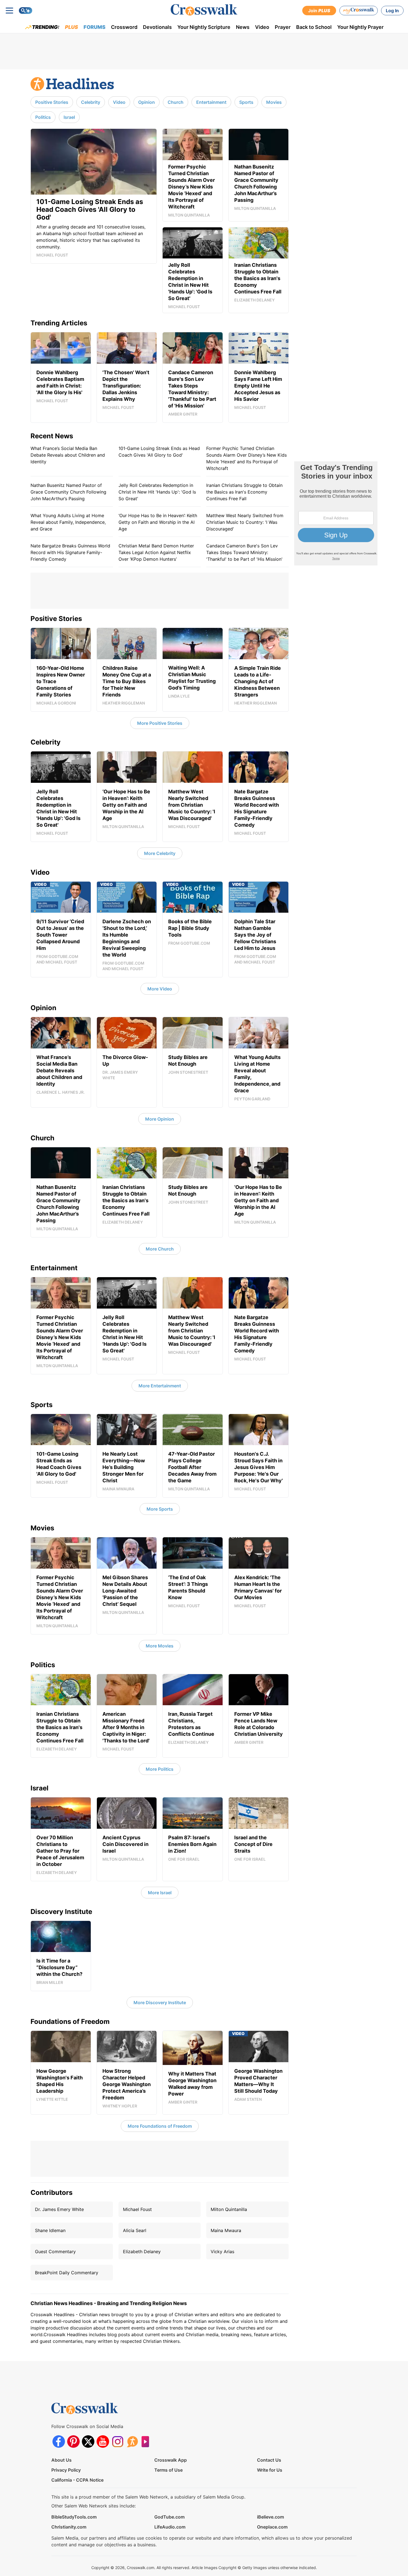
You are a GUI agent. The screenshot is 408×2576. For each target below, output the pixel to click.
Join (319, 11)
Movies (274, 102)
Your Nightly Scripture (204, 27)
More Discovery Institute (160, 2003)
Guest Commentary (55, 2252)
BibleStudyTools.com (74, 2517)
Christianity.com (69, 2527)
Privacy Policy (66, 2470)
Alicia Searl (135, 2230)
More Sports (160, 1509)
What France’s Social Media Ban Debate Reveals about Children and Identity (68, 455)
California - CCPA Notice (77, 2480)
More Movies (160, 1646)
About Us (61, 2460)
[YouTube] (103, 2442)
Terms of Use (168, 2470)
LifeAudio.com (170, 2527)
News (243, 27)
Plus (71, 27)
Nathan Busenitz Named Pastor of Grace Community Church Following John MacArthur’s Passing (68, 492)
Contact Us (269, 2460)
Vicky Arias (222, 2252)
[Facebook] (59, 2442)
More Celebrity (160, 853)
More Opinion (160, 1119)
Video (262, 27)
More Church (160, 1249)
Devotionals (157, 27)
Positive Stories (52, 102)
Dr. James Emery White (59, 2209)
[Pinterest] (73, 2442)
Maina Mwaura (226, 2230)
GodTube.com (169, 2517)
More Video (160, 989)
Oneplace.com (272, 2527)
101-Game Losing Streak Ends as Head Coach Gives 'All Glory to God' (159, 452)
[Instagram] (118, 2442)
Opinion (147, 102)
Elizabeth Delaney (142, 2252)
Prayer (283, 27)
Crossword (124, 27)
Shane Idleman (50, 2230)
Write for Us (270, 2470)
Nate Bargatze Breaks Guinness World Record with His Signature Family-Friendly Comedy (70, 552)
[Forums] (132, 2442)
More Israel (160, 1893)
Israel (69, 117)
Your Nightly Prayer (360, 27)
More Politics (160, 1769)
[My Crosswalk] (359, 11)
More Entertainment (160, 1386)
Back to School (314, 27)
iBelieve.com (270, 2517)
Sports (246, 102)
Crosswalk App (171, 2460)
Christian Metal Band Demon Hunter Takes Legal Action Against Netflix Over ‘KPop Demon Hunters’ (156, 552)
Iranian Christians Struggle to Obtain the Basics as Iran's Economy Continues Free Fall (244, 492)
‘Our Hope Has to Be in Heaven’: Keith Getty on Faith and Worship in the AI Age (158, 522)
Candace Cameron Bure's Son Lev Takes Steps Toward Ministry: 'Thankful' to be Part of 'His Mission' (244, 552)
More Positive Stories (160, 723)
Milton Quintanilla (229, 2209)
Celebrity (91, 102)
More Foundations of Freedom (160, 2126)
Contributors (51, 2193)
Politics (43, 117)
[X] (88, 2442)
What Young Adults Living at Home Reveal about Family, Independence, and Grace (68, 522)
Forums (95, 27)
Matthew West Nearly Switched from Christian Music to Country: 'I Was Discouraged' (245, 522)
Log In (392, 11)
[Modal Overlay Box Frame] (336, 513)
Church (176, 102)
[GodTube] (147, 2442)
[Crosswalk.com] (204, 10)
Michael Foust (137, 2209)
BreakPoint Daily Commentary (67, 2273)
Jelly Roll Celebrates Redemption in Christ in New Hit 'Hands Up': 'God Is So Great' (157, 492)
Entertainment (211, 102)
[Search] (26, 11)
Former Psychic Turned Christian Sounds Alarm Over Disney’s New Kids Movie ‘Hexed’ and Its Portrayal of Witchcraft (246, 458)
